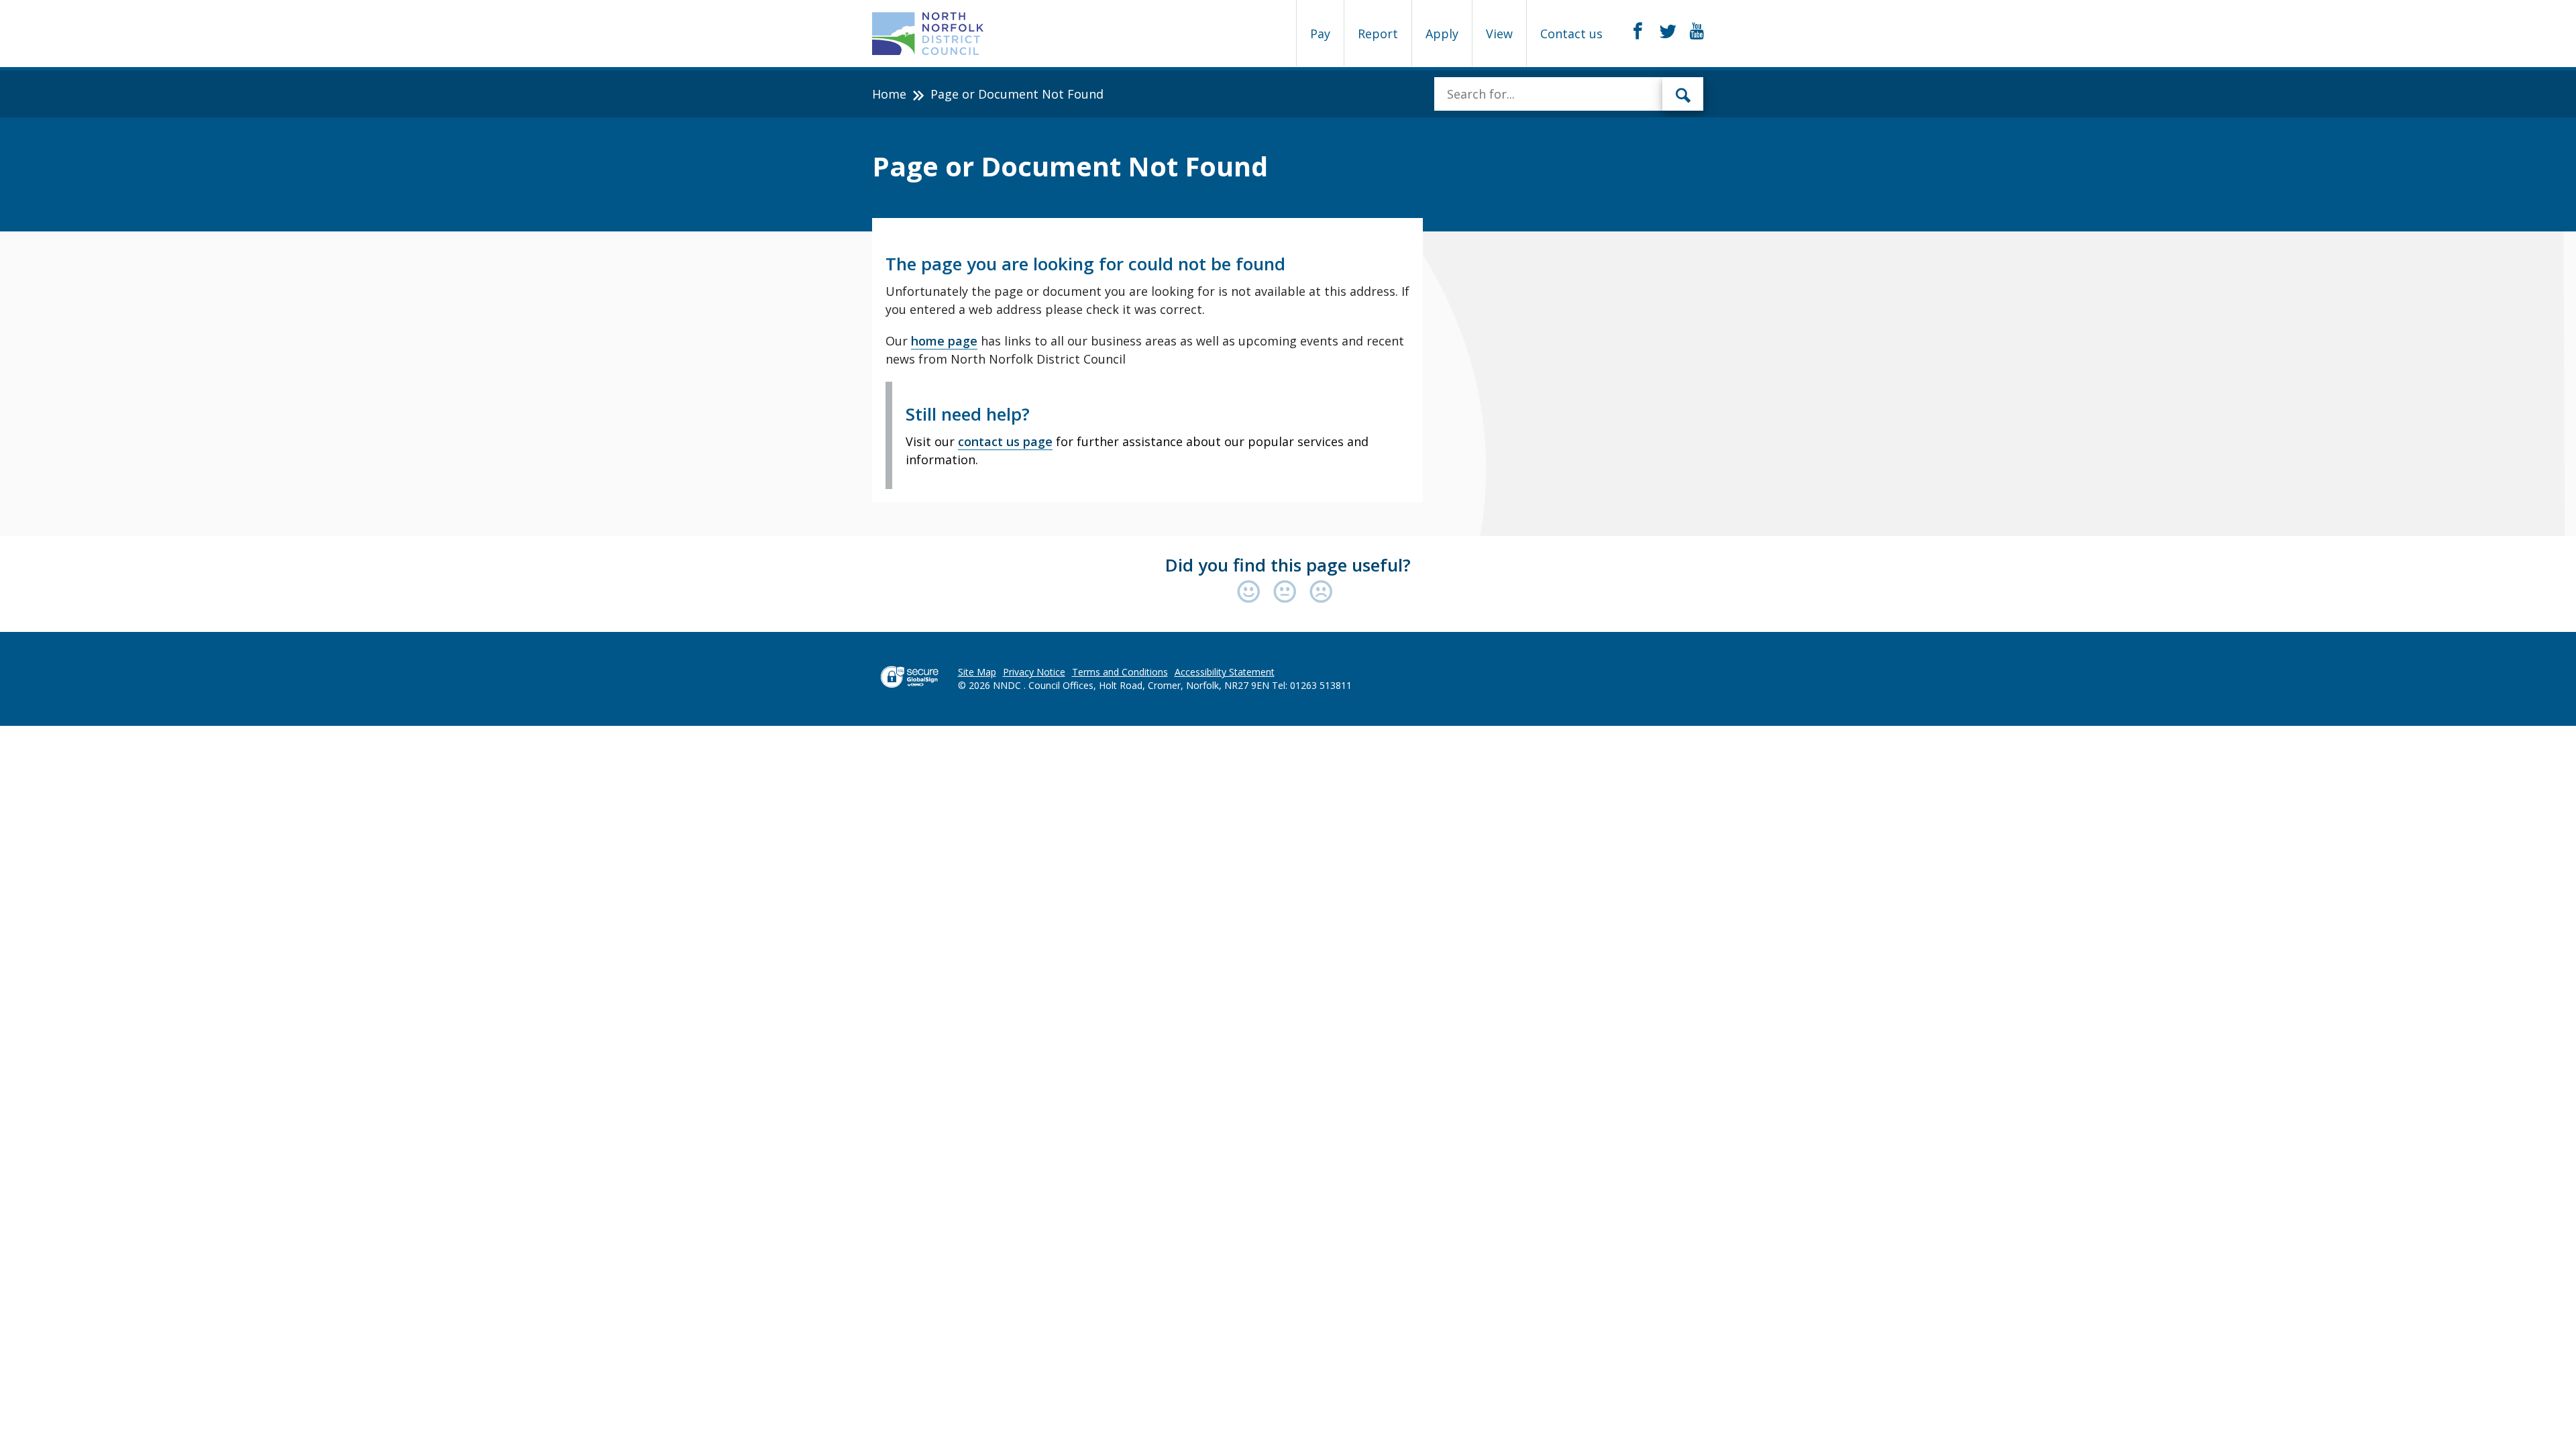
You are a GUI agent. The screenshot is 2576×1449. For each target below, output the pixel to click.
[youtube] (1697, 32)
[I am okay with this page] (1288, 593)
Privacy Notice (1034, 672)
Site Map (977, 672)
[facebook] (1638, 32)
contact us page (1005, 441)
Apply (1442, 34)
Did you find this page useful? (1288, 565)
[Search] (1683, 94)
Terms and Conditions (1120, 672)
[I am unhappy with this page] (1321, 593)
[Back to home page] (928, 34)
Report (1378, 34)
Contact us (1571, 34)
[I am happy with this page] (1252, 593)
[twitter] (1668, 32)
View (1499, 34)
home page (944, 341)
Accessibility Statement (1225, 672)
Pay (1320, 34)
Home (889, 94)
